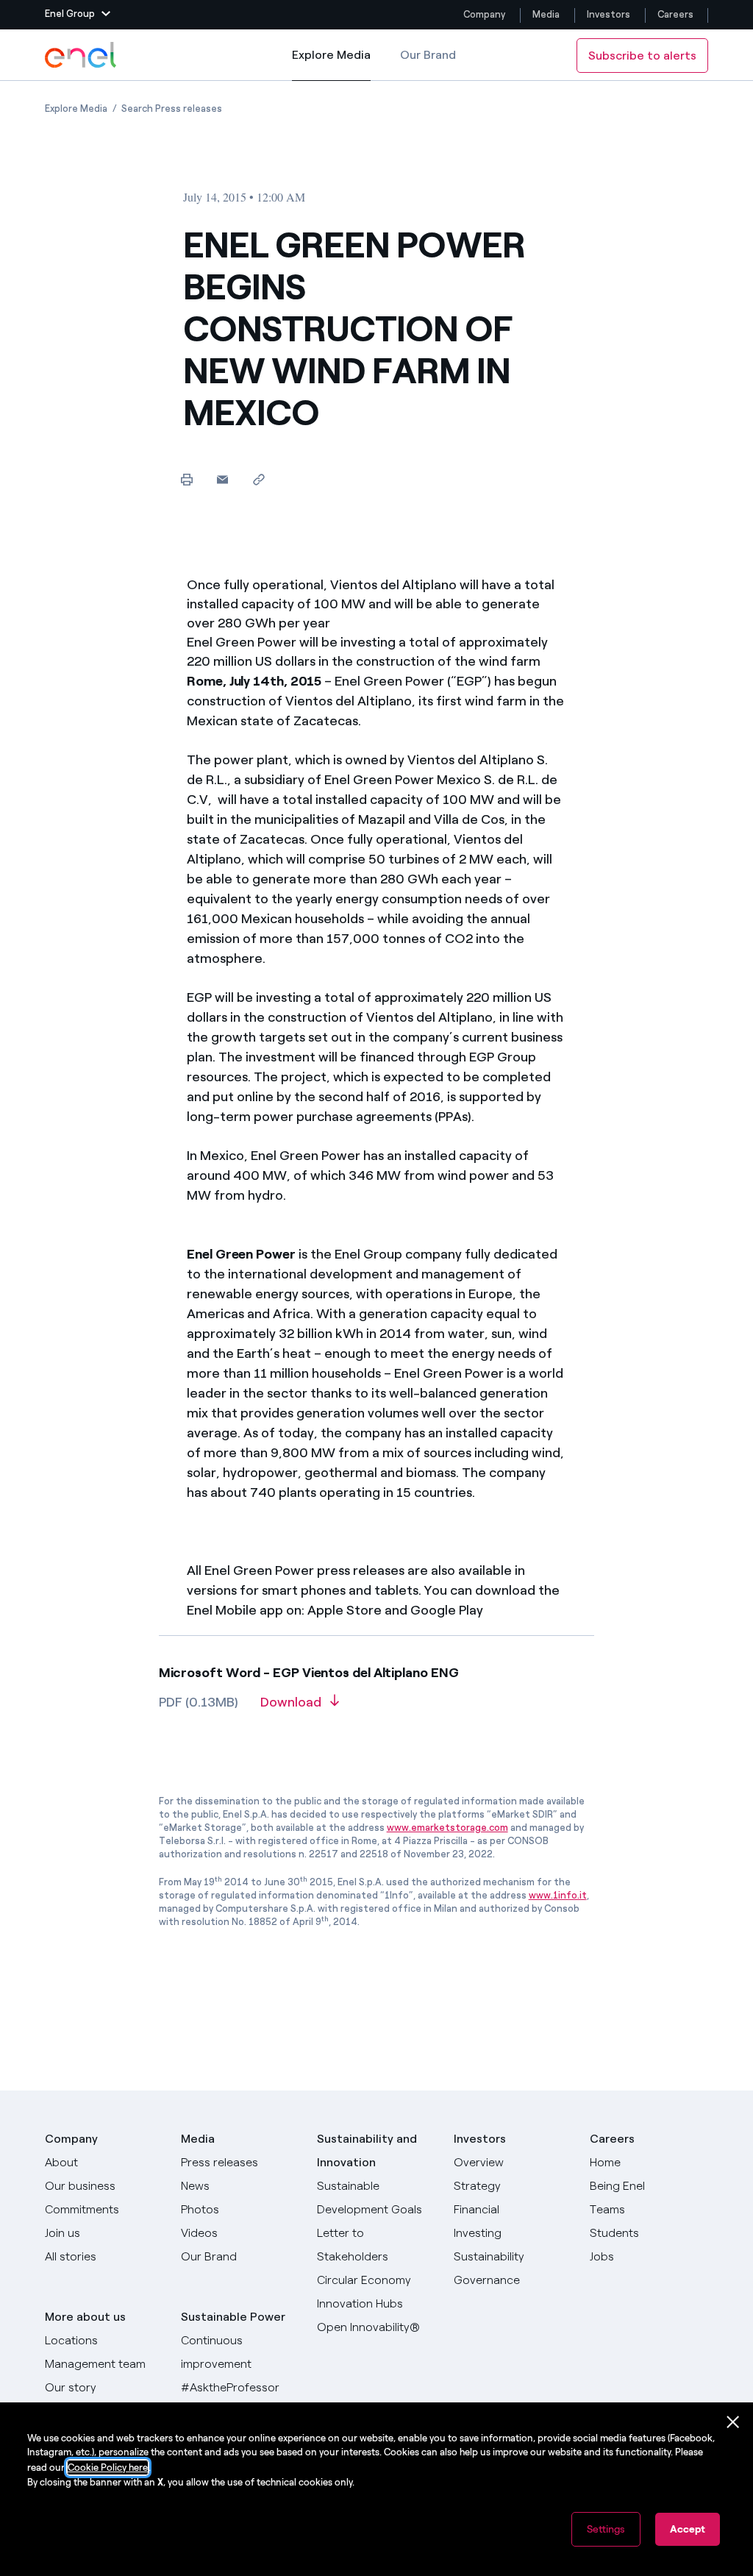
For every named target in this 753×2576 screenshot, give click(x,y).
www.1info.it (558, 1895)
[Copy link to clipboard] (258, 479)
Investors (609, 14)
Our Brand (428, 55)
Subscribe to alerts (642, 56)
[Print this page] (186, 479)
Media (546, 14)
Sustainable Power (233, 2317)
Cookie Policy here (108, 2468)
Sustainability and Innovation (367, 2150)
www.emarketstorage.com (447, 1828)
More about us (85, 2317)
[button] (78, 15)
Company (484, 14)
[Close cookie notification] (733, 2422)
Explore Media (331, 64)
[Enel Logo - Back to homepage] (82, 55)
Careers (677, 14)
